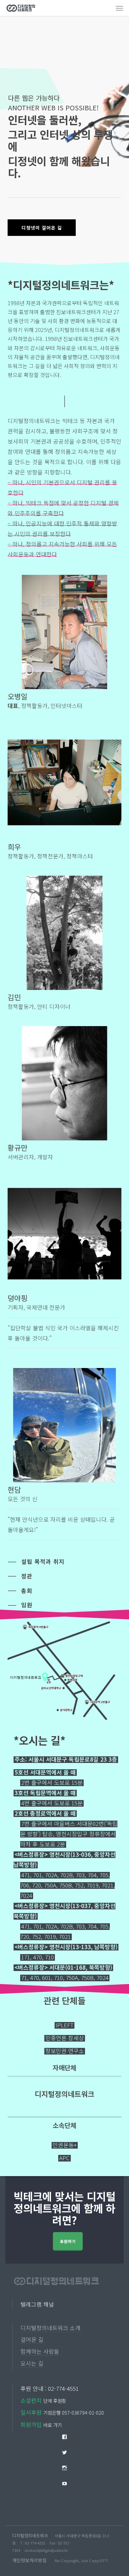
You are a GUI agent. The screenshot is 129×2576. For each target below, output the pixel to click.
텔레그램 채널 (37, 2304)
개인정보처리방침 (29, 2560)
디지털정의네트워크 (30, 2535)
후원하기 (68, 2241)
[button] (119, 8)
